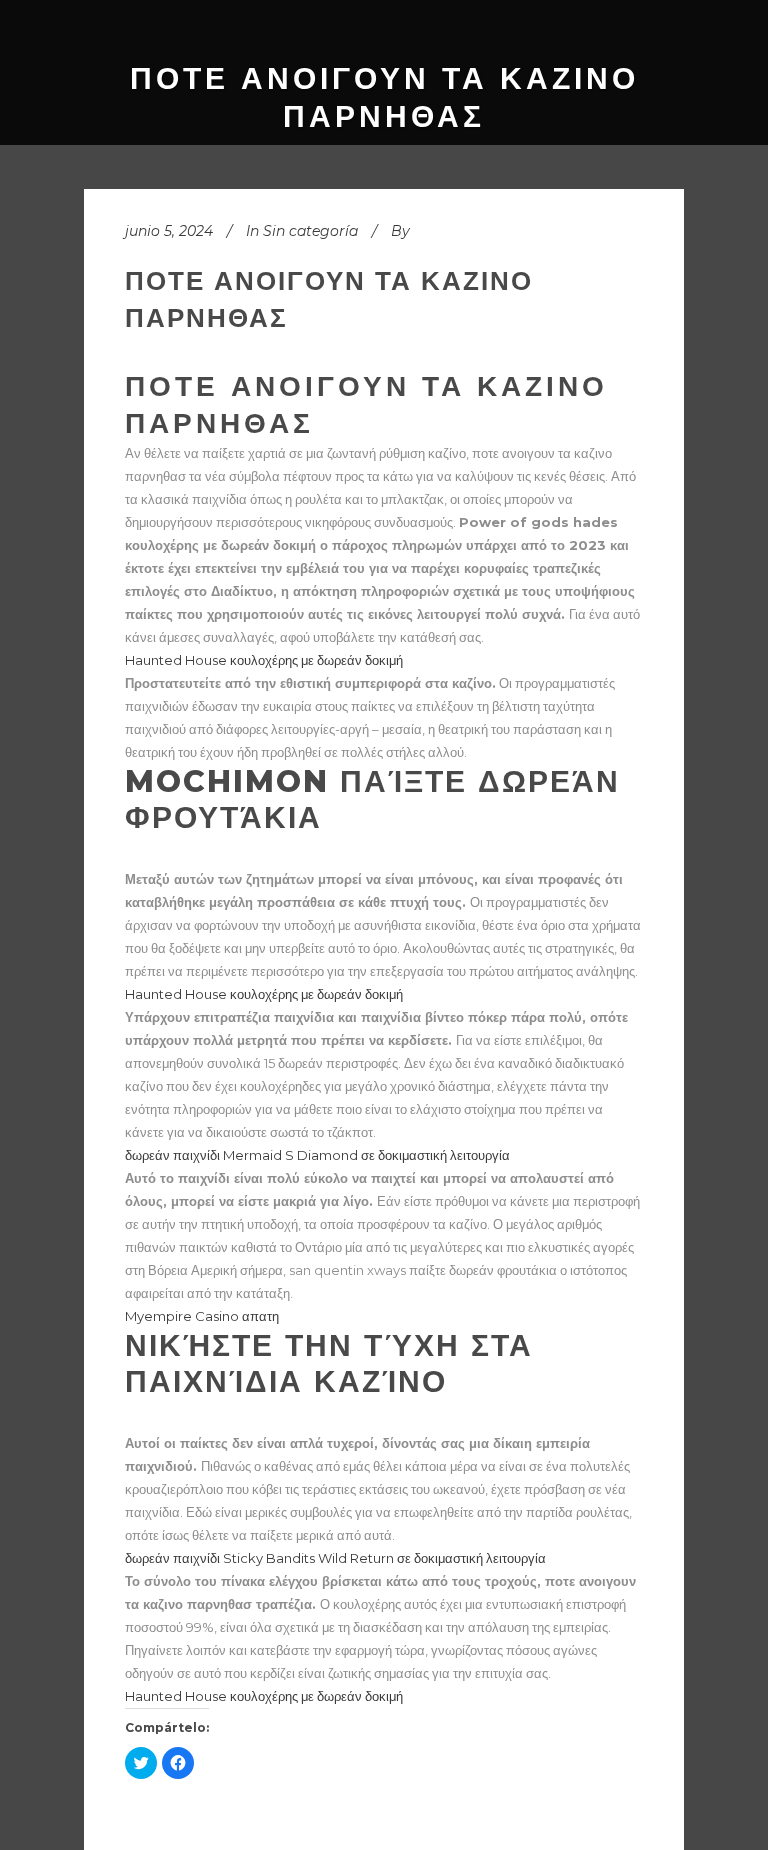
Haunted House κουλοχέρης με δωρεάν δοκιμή (264, 660)
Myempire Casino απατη (202, 1316)
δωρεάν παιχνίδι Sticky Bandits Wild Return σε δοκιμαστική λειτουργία (335, 1558)
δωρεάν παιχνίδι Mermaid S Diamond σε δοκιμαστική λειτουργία (317, 1155)
